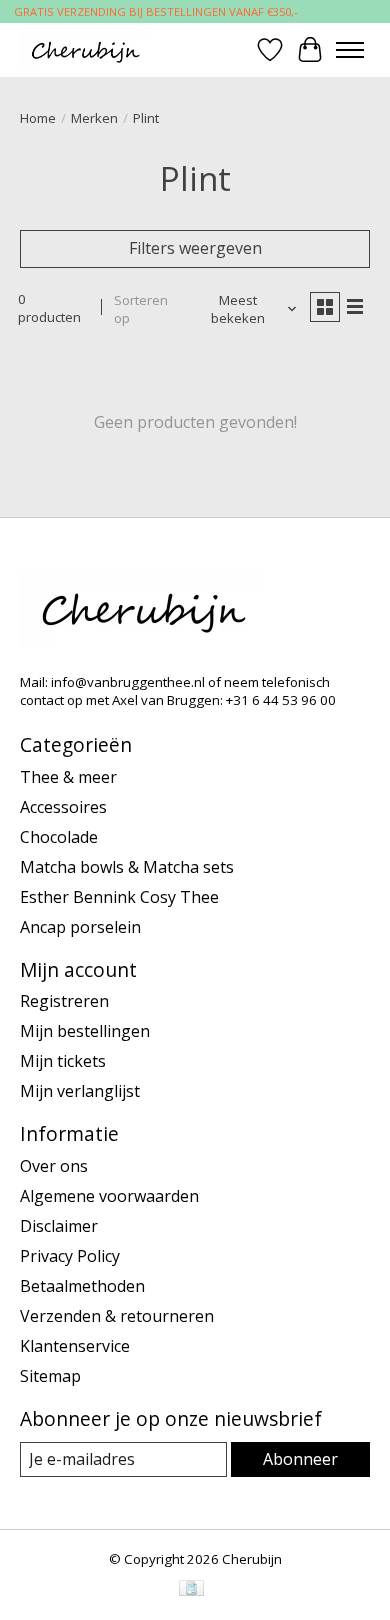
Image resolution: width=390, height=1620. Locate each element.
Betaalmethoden (82, 1286)
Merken (94, 118)
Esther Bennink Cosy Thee (119, 897)
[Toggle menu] (350, 50)
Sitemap (50, 1376)
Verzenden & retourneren (117, 1316)
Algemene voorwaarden (109, 1196)
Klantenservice (75, 1346)
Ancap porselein (80, 927)
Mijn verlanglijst (80, 1091)
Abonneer (300, 1459)
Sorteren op (141, 309)
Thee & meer (68, 777)
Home (38, 118)
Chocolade (59, 837)
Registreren (64, 1001)
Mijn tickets (63, 1061)
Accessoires (63, 807)
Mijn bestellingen (85, 1031)
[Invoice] (191, 1590)
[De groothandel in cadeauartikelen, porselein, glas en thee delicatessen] (85, 49)
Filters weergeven (195, 248)
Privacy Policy (70, 1256)
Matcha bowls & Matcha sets (127, 867)
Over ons (54, 1166)
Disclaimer (59, 1226)
